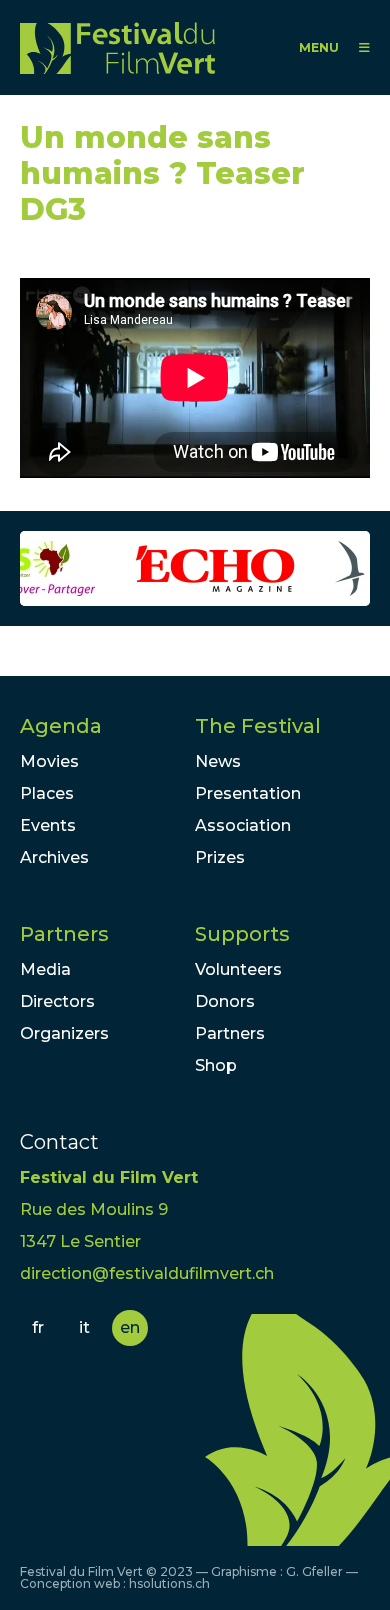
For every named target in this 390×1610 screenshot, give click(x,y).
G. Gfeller (314, 1571)
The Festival (258, 726)
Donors (225, 1001)
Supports (242, 934)
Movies (49, 761)
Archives (54, 857)
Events (48, 825)
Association (243, 825)
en (130, 1327)
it (84, 1327)
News (218, 761)
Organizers (64, 1033)
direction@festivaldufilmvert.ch (147, 1273)
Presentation (248, 793)
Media (45, 969)
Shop (216, 1065)
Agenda (61, 726)
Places (47, 793)
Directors (57, 1001)
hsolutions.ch (169, 1583)
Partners (64, 934)
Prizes (220, 857)
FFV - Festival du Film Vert (117, 47)
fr (38, 1327)
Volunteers (238, 969)
